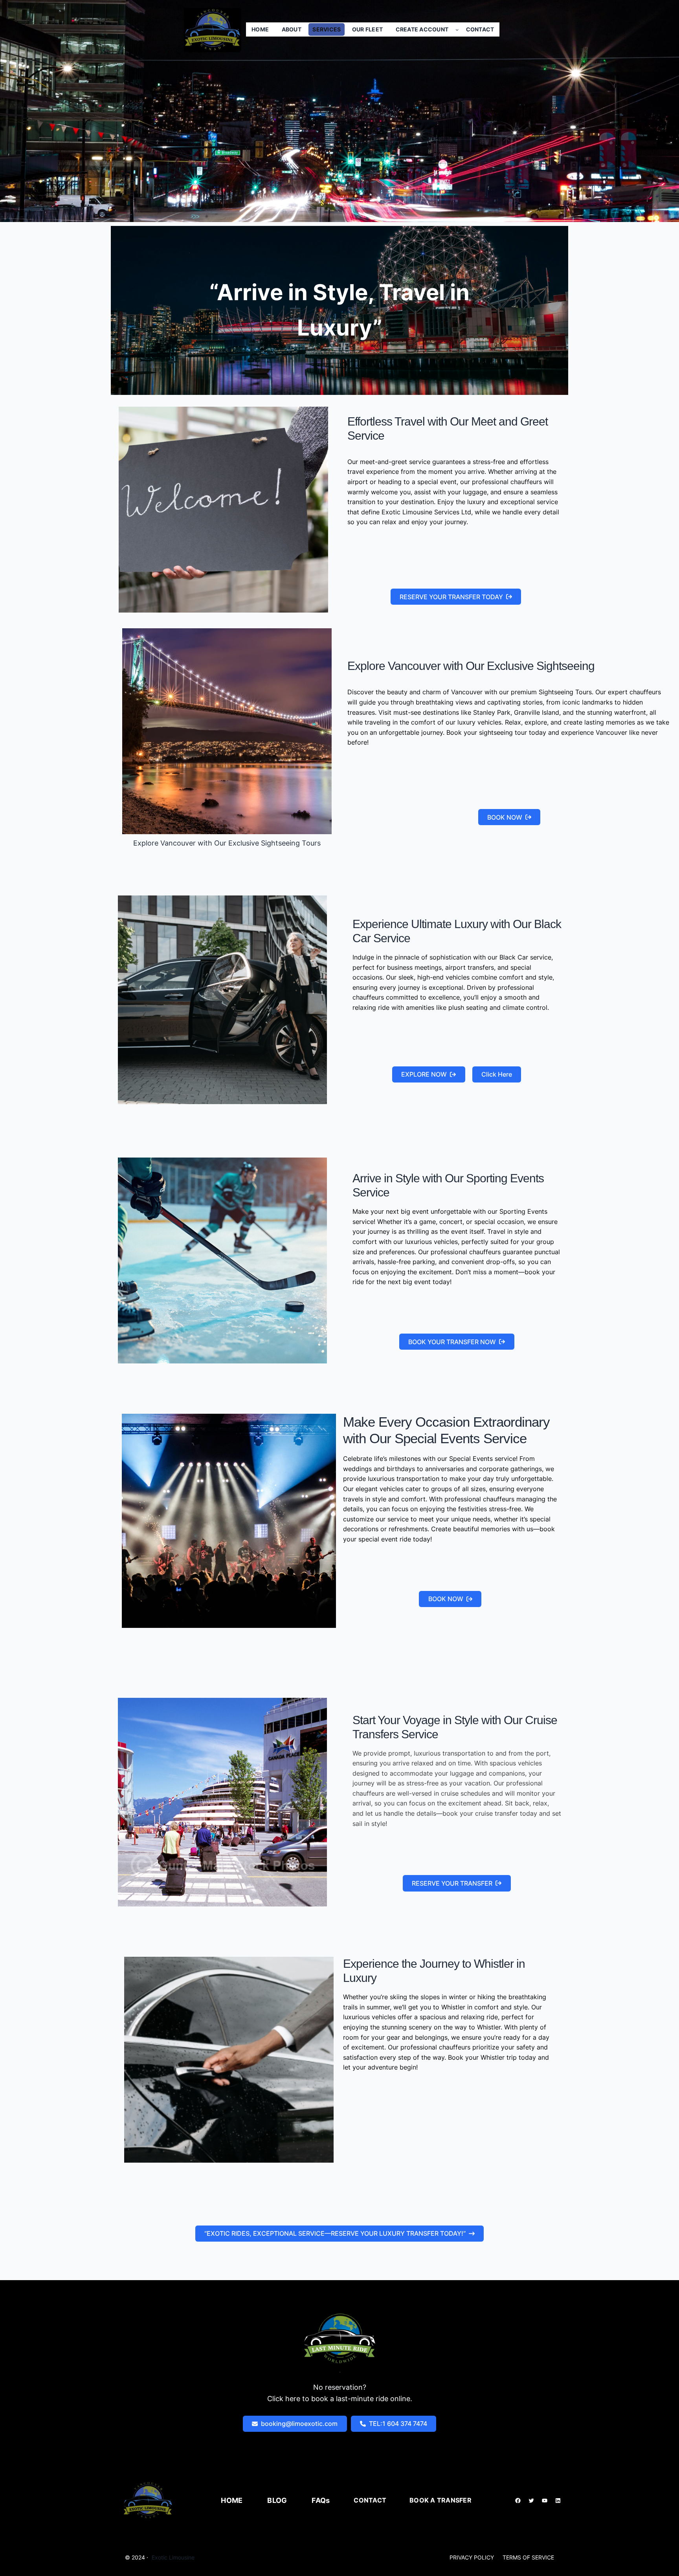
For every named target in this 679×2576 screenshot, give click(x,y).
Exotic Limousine (173, 2557)
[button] (456, 597)
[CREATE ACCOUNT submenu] (457, 29)
